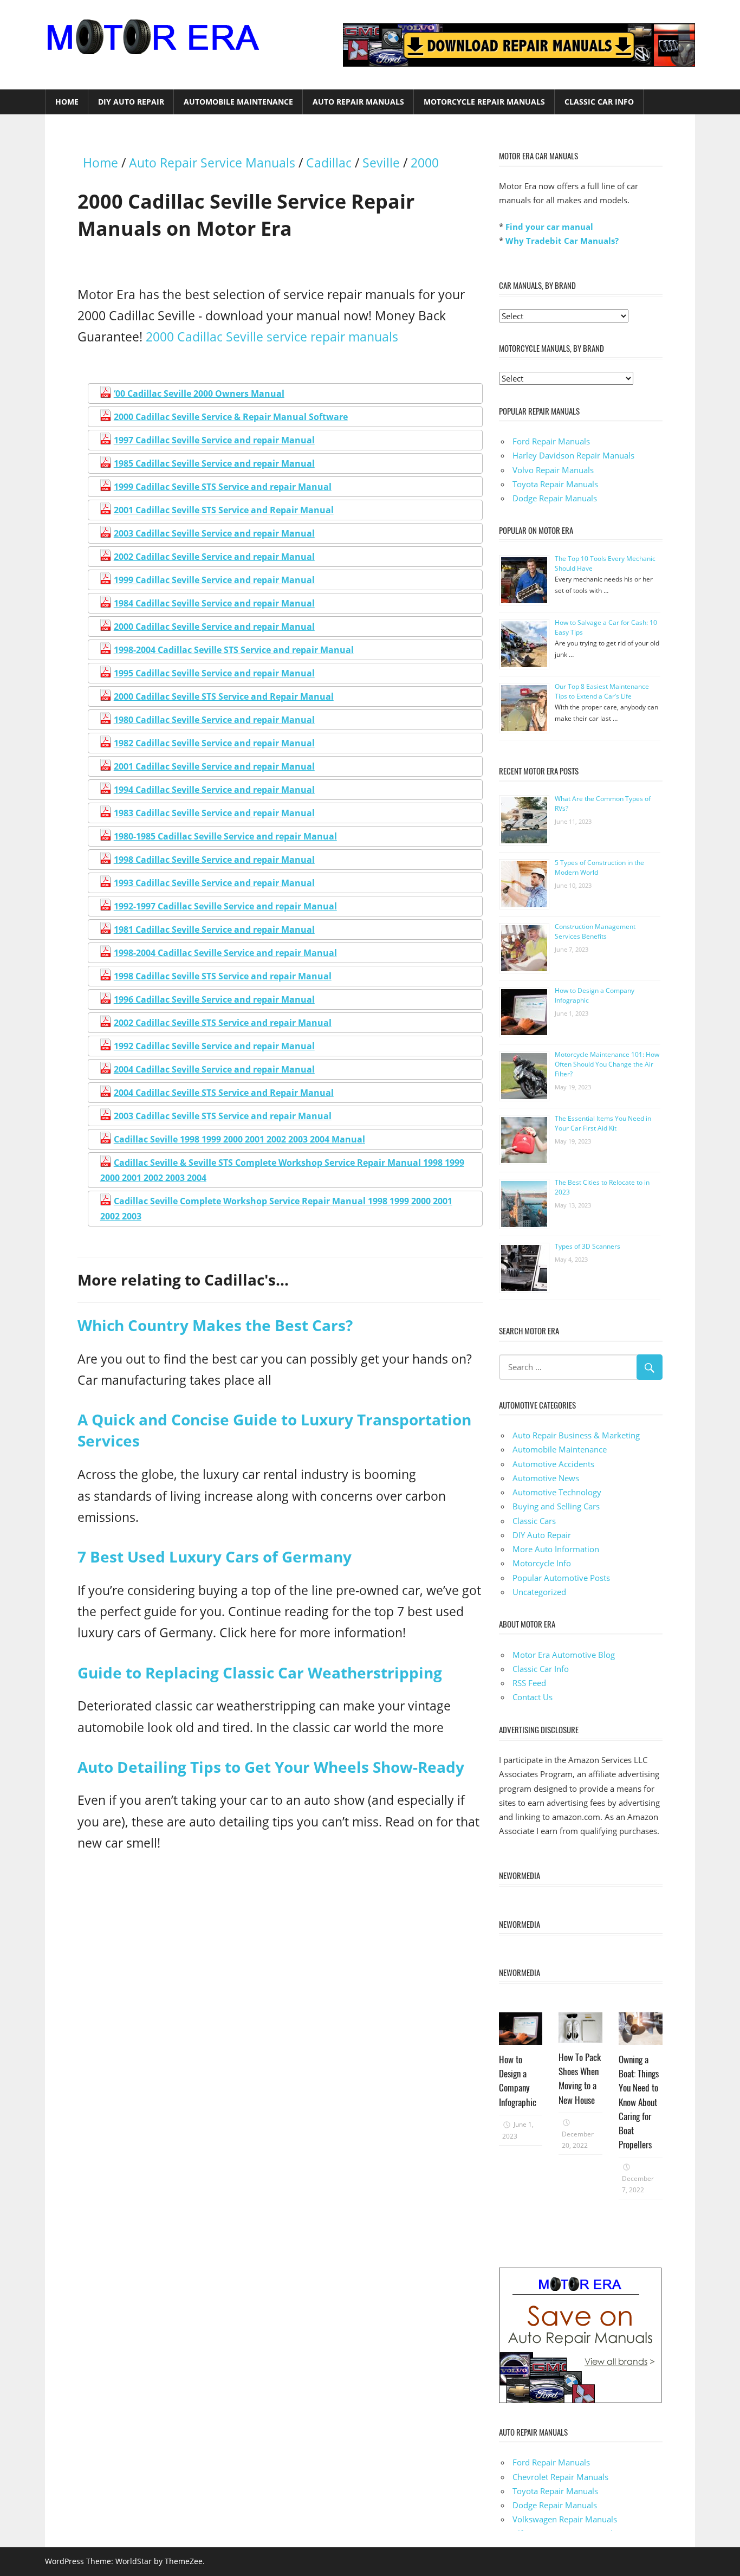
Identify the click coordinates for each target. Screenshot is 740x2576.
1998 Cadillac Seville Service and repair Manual (214, 860)
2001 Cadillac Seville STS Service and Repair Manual (224, 510)
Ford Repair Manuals (551, 441)
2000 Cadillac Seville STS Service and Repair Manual (224, 696)
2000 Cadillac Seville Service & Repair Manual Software (231, 417)
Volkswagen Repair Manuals (565, 2519)
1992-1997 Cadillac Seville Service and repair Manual (225, 906)
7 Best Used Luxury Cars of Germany (215, 1557)
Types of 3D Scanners (588, 1246)
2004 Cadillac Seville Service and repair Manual (214, 1069)
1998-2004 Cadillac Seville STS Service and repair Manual (234, 650)
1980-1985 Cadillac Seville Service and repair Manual (225, 836)
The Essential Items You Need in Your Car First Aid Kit (603, 1123)
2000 (425, 163)
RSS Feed (529, 1683)
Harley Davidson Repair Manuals (573, 455)
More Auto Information (556, 1549)
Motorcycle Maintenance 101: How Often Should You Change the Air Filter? (607, 1064)
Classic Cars (534, 1521)
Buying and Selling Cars (556, 1506)
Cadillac (329, 163)
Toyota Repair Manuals (555, 484)
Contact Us (533, 1697)
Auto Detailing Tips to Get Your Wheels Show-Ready (271, 1767)
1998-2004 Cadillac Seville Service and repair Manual (225, 953)
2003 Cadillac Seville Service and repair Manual (214, 533)
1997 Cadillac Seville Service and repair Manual (214, 440)
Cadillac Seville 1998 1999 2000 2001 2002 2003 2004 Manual (239, 1139)
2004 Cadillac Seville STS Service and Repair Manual (224, 1093)
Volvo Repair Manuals (553, 470)
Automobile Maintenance (238, 102)
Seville (381, 163)
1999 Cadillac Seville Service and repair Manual (214, 580)
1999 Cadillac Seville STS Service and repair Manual (223, 487)
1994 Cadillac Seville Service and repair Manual (214, 790)
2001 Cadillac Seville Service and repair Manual (214, 766)
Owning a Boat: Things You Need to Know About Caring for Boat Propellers (639, 2102)
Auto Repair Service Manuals (212, 163)
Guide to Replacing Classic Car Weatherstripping (260, 1673)
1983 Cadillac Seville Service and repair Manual (214, 813)
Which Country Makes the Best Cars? (215, 1325)
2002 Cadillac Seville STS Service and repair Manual (223, 1023)
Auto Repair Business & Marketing (576, 1435)
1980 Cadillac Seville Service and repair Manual (214, 720)
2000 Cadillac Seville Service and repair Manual (214, 627)
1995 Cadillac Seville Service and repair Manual (214, 673)
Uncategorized (539, 1592)
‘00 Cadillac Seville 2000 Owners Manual (199, 393)
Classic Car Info (599, 102)
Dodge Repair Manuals (555, 498)
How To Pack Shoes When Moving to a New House (580, 2078)
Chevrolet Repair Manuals (560, 2477)
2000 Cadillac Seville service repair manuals (272, 337)
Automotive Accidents (553, 1464)
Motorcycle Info (542, 1563)
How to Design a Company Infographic (518, 2081)
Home (67, 102)
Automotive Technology (557, 1492)
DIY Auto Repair (131, 102)
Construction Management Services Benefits (595, 931)
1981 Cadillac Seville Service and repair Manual (214, 929)
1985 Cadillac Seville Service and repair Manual (214, 463)
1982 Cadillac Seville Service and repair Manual (214, 743)
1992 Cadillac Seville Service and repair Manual (214, 1046)
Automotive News (546, 1478)
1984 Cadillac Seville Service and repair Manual (214, 603)
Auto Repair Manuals (358, 102)
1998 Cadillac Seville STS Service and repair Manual (223, 976)
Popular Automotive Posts (561, 1578)
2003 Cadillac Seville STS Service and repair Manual (223, 1116)
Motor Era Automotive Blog (564, 1655)
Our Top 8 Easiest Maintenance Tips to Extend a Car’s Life (602, 691)
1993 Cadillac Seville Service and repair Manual (214, 883)
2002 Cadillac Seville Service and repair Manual (214, 557)
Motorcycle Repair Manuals (484, 102)
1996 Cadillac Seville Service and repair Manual (214, 999)
